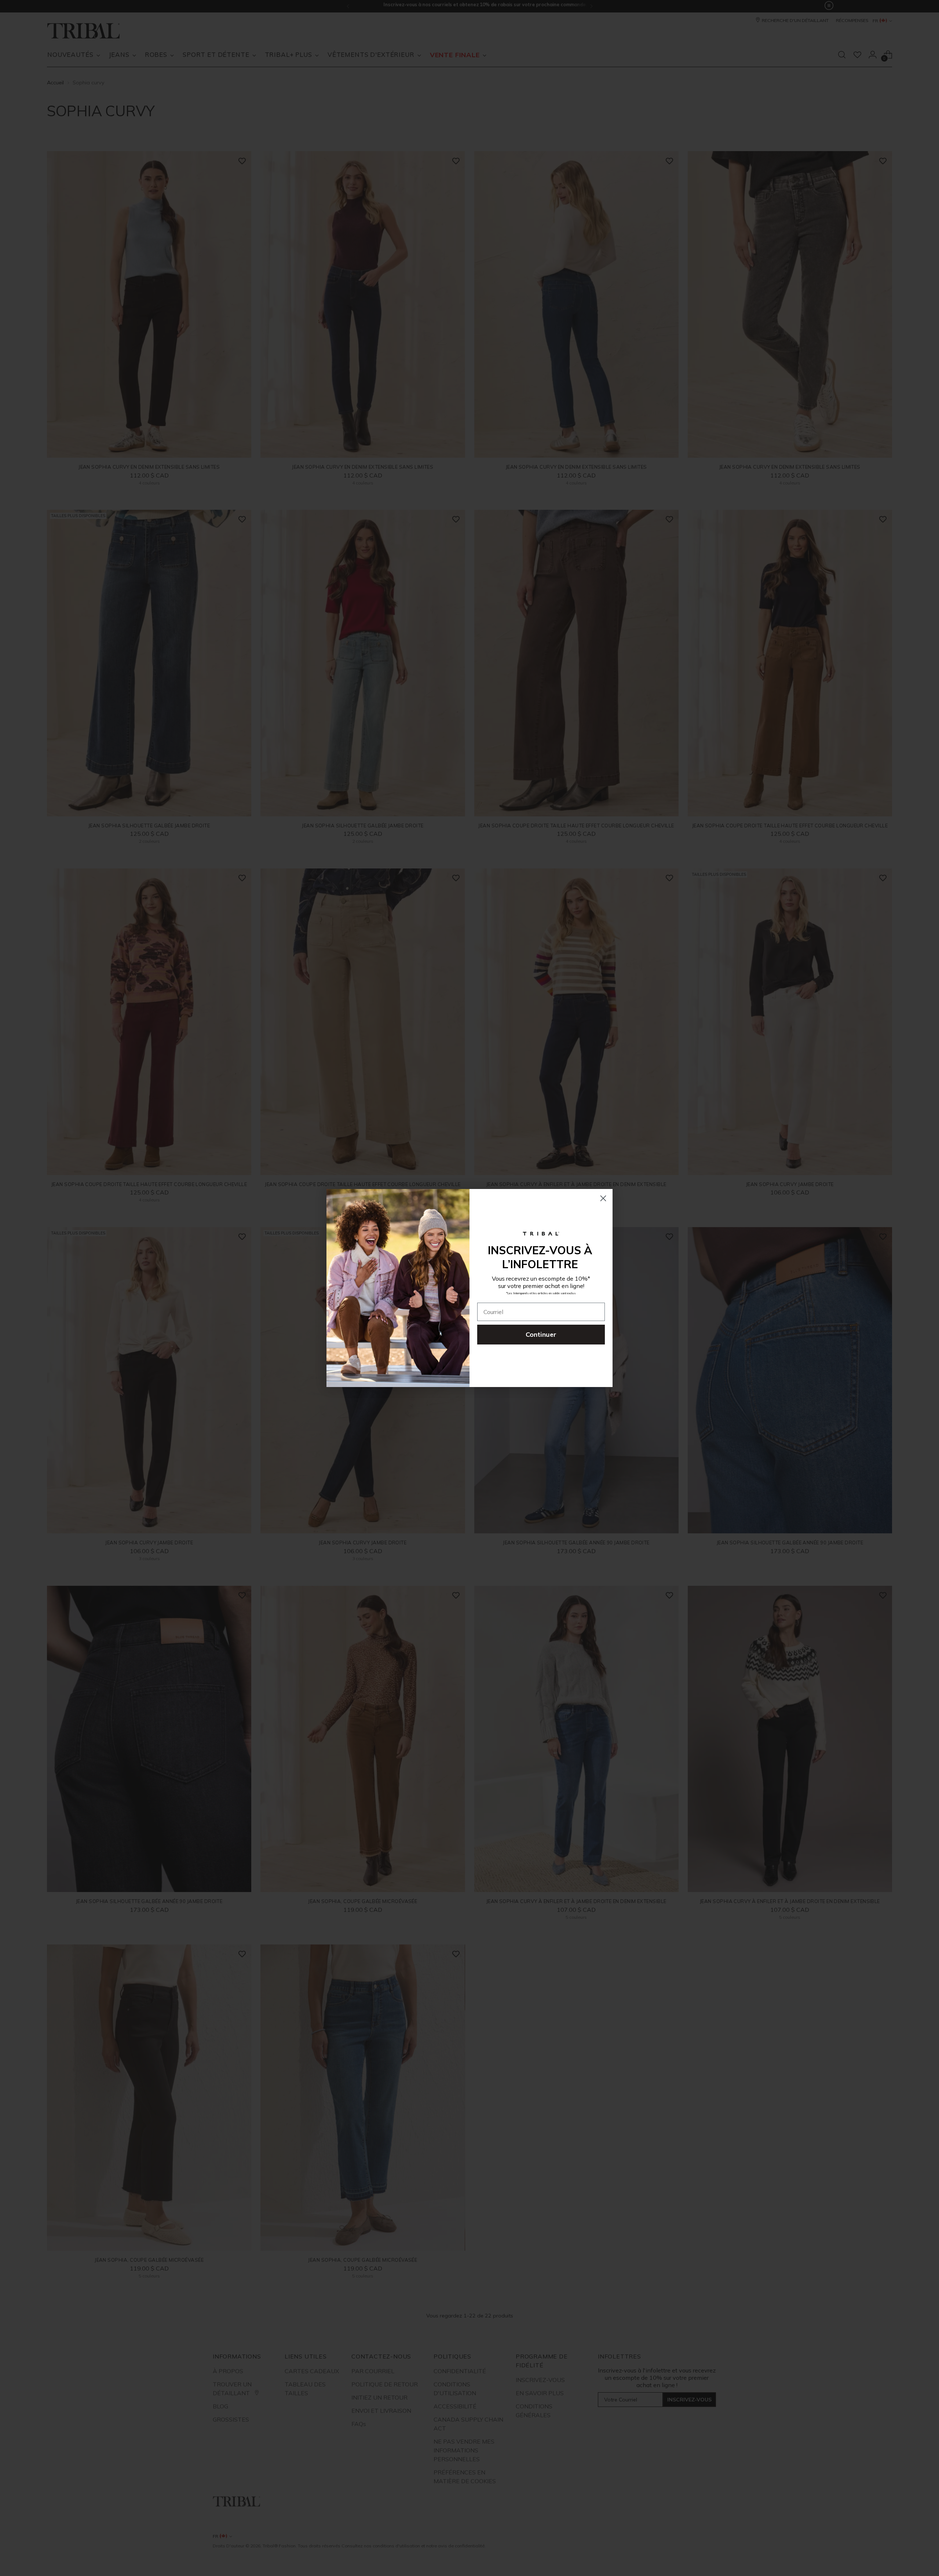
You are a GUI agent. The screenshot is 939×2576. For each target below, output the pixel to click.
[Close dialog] (603, 1198)
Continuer (541, 1334)
